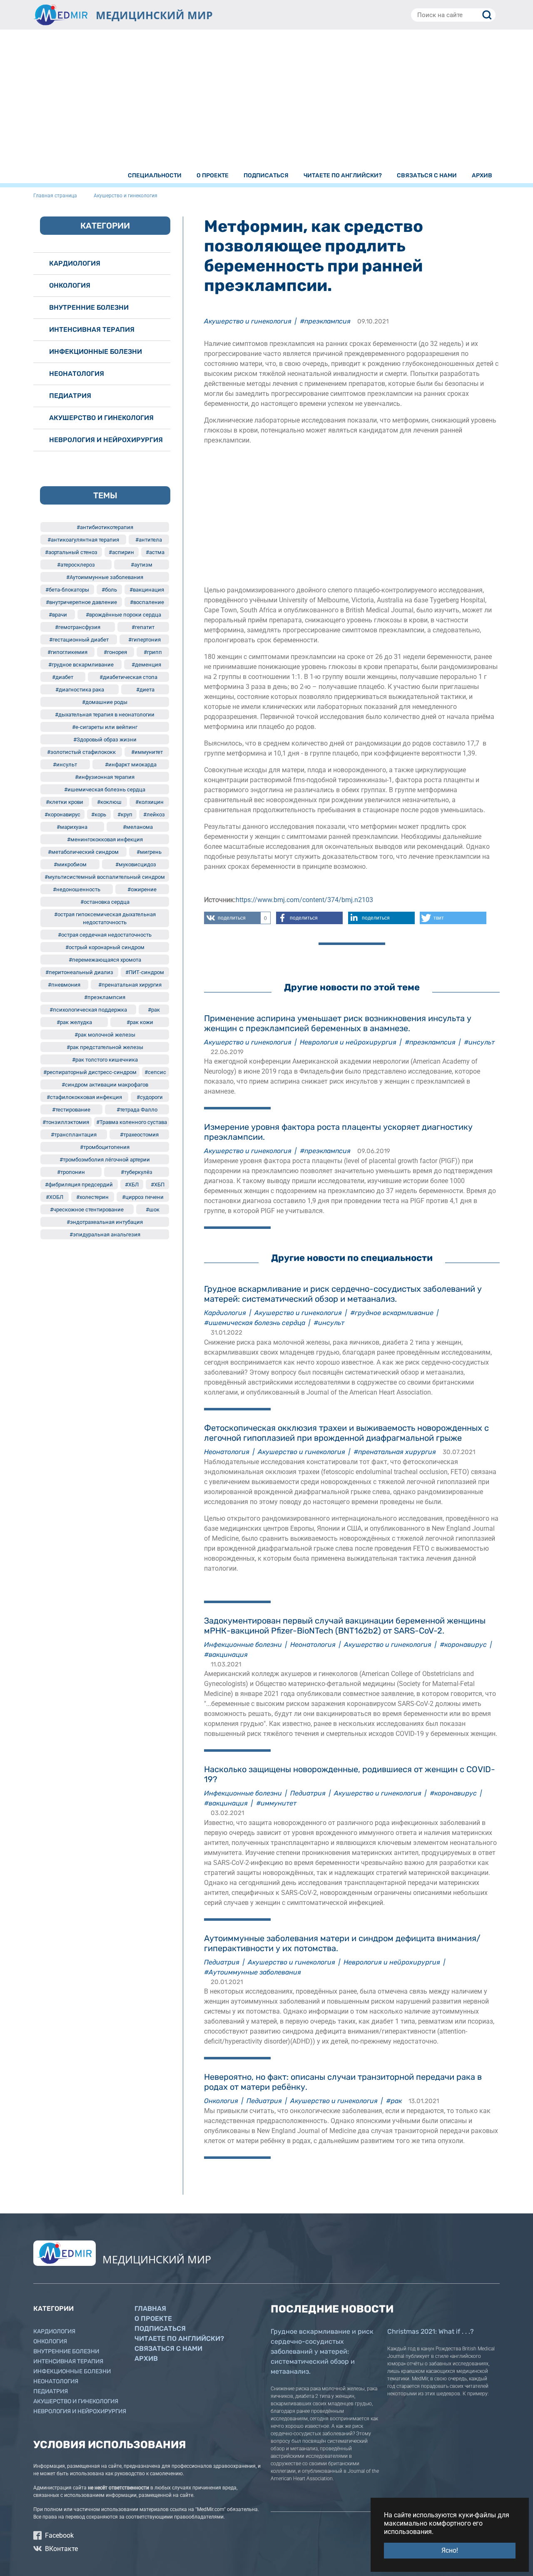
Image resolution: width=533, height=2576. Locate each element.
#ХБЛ (132, 1185)
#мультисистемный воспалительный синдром (105, 877)
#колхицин (149, 802)
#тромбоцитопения (105, 1147)
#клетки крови (65, 802)
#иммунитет (276, 1803)
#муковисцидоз (136, 864)
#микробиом (70, 864)
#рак (394, 2101)
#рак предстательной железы (105, 1047)
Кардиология (225, 1313)
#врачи (58, 615)
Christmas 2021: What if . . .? (431, 2331)
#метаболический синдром (83, 852)
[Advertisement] (266, 101)
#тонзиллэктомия (66, 1122)
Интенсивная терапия (92, 329)
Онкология (221, 2101)
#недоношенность (77, 889)
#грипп (153, 652)
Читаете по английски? (179, 2339)
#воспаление (147, 602)
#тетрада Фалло (137, 1110)
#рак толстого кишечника (105, 1060)
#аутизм (142, 565)
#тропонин (71, 1172)
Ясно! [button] (450, 2550)
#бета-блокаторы (67, 590)
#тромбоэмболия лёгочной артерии (105, 1160)
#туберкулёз (137, 1172)
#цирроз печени (143, 1197)
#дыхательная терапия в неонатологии (105, 715)
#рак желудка (74, 1022)
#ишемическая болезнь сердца (255, 1323)
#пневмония (64, 985)
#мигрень (149, 852)
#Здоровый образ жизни (105, 740)
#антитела (149, 540)
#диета (145, 690)
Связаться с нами (168, 2348)
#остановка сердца (105, 902)
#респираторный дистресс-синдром (90, 1072)
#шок (153, 1210)
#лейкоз (154, 814)
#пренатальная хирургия (395, 1452)
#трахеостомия (139, 1135)
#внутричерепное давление (81, 602)
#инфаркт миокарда (131, 765)
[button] (237, 918)
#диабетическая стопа (128, 677)
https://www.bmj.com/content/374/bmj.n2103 (304, 900)
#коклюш (109, 802)
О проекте (153, 2319)
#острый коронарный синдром (105, 947)
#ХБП (158, 1185)
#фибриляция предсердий (79, 1185)
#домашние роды (105, 702)
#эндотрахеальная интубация (105, 1222)
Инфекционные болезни (243, 1645)
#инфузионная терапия (105, 777)
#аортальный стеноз (71, 552)
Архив (146, 2358)
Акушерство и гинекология (248, 321)
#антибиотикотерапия (105, 527)
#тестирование (71, 1110)
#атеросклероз (76, 565)
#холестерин (92, 1197)
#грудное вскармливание (392, 1313)
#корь (99, 814)
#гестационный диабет (79, 640)
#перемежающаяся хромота (105, 960)
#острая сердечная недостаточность (105, 935)
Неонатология (227, 1452)
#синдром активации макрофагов (105, 1085)
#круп (125, 814)
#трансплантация (74, 1135)
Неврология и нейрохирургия (348, 1042)
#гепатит (143, 627)
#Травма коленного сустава (132, 1122)
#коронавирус (463, 1645)
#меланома (138, 827)
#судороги (150, 1097)
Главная (150, 2309)
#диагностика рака (80, 690)
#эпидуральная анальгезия (105, 1235)
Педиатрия (308, 1793)
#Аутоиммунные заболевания (253, 1972)
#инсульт (479, 1042)
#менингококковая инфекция (105, 839)
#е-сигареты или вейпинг (105, 727)
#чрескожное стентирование (87, 1210)
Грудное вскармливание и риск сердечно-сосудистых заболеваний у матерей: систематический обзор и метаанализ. (322, 2351)
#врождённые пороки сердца (123, 615)
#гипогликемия (67, 652)
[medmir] (65, 2253)
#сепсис (155, 1072)
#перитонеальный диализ (79, 972)
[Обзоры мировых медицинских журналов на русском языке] (60, 15)
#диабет (63, 677)
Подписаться (160, 2329)
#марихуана (72, 827)
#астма (155, 552)
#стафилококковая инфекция (84, 1097)
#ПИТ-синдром (145, 972)
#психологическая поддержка (88, 1010)
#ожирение (142, 889)
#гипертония (144, 640)
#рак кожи (140, 1022)
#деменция (146, 665)
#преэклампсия (325, 321)
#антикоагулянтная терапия (83, 540)
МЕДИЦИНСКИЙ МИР (154, 15)
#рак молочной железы (105, 1035)
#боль (109, 590)
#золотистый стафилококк (81, 752)
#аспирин (121, 552)
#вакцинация (226, 1655)
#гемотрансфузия (78, 627)
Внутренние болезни (89, 307)
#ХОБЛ (55, 1197)
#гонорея (115, 652)
